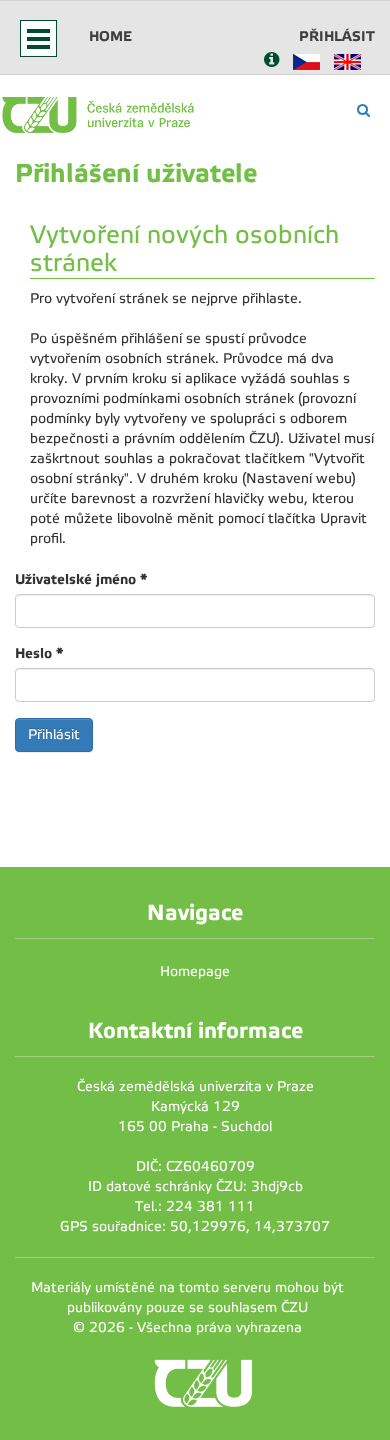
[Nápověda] (271, 61)
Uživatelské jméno (81, 579)
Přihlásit (337, 36)
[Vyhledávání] (363, 110)
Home (110, 36)
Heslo (39, 653)
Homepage (195, 971)
